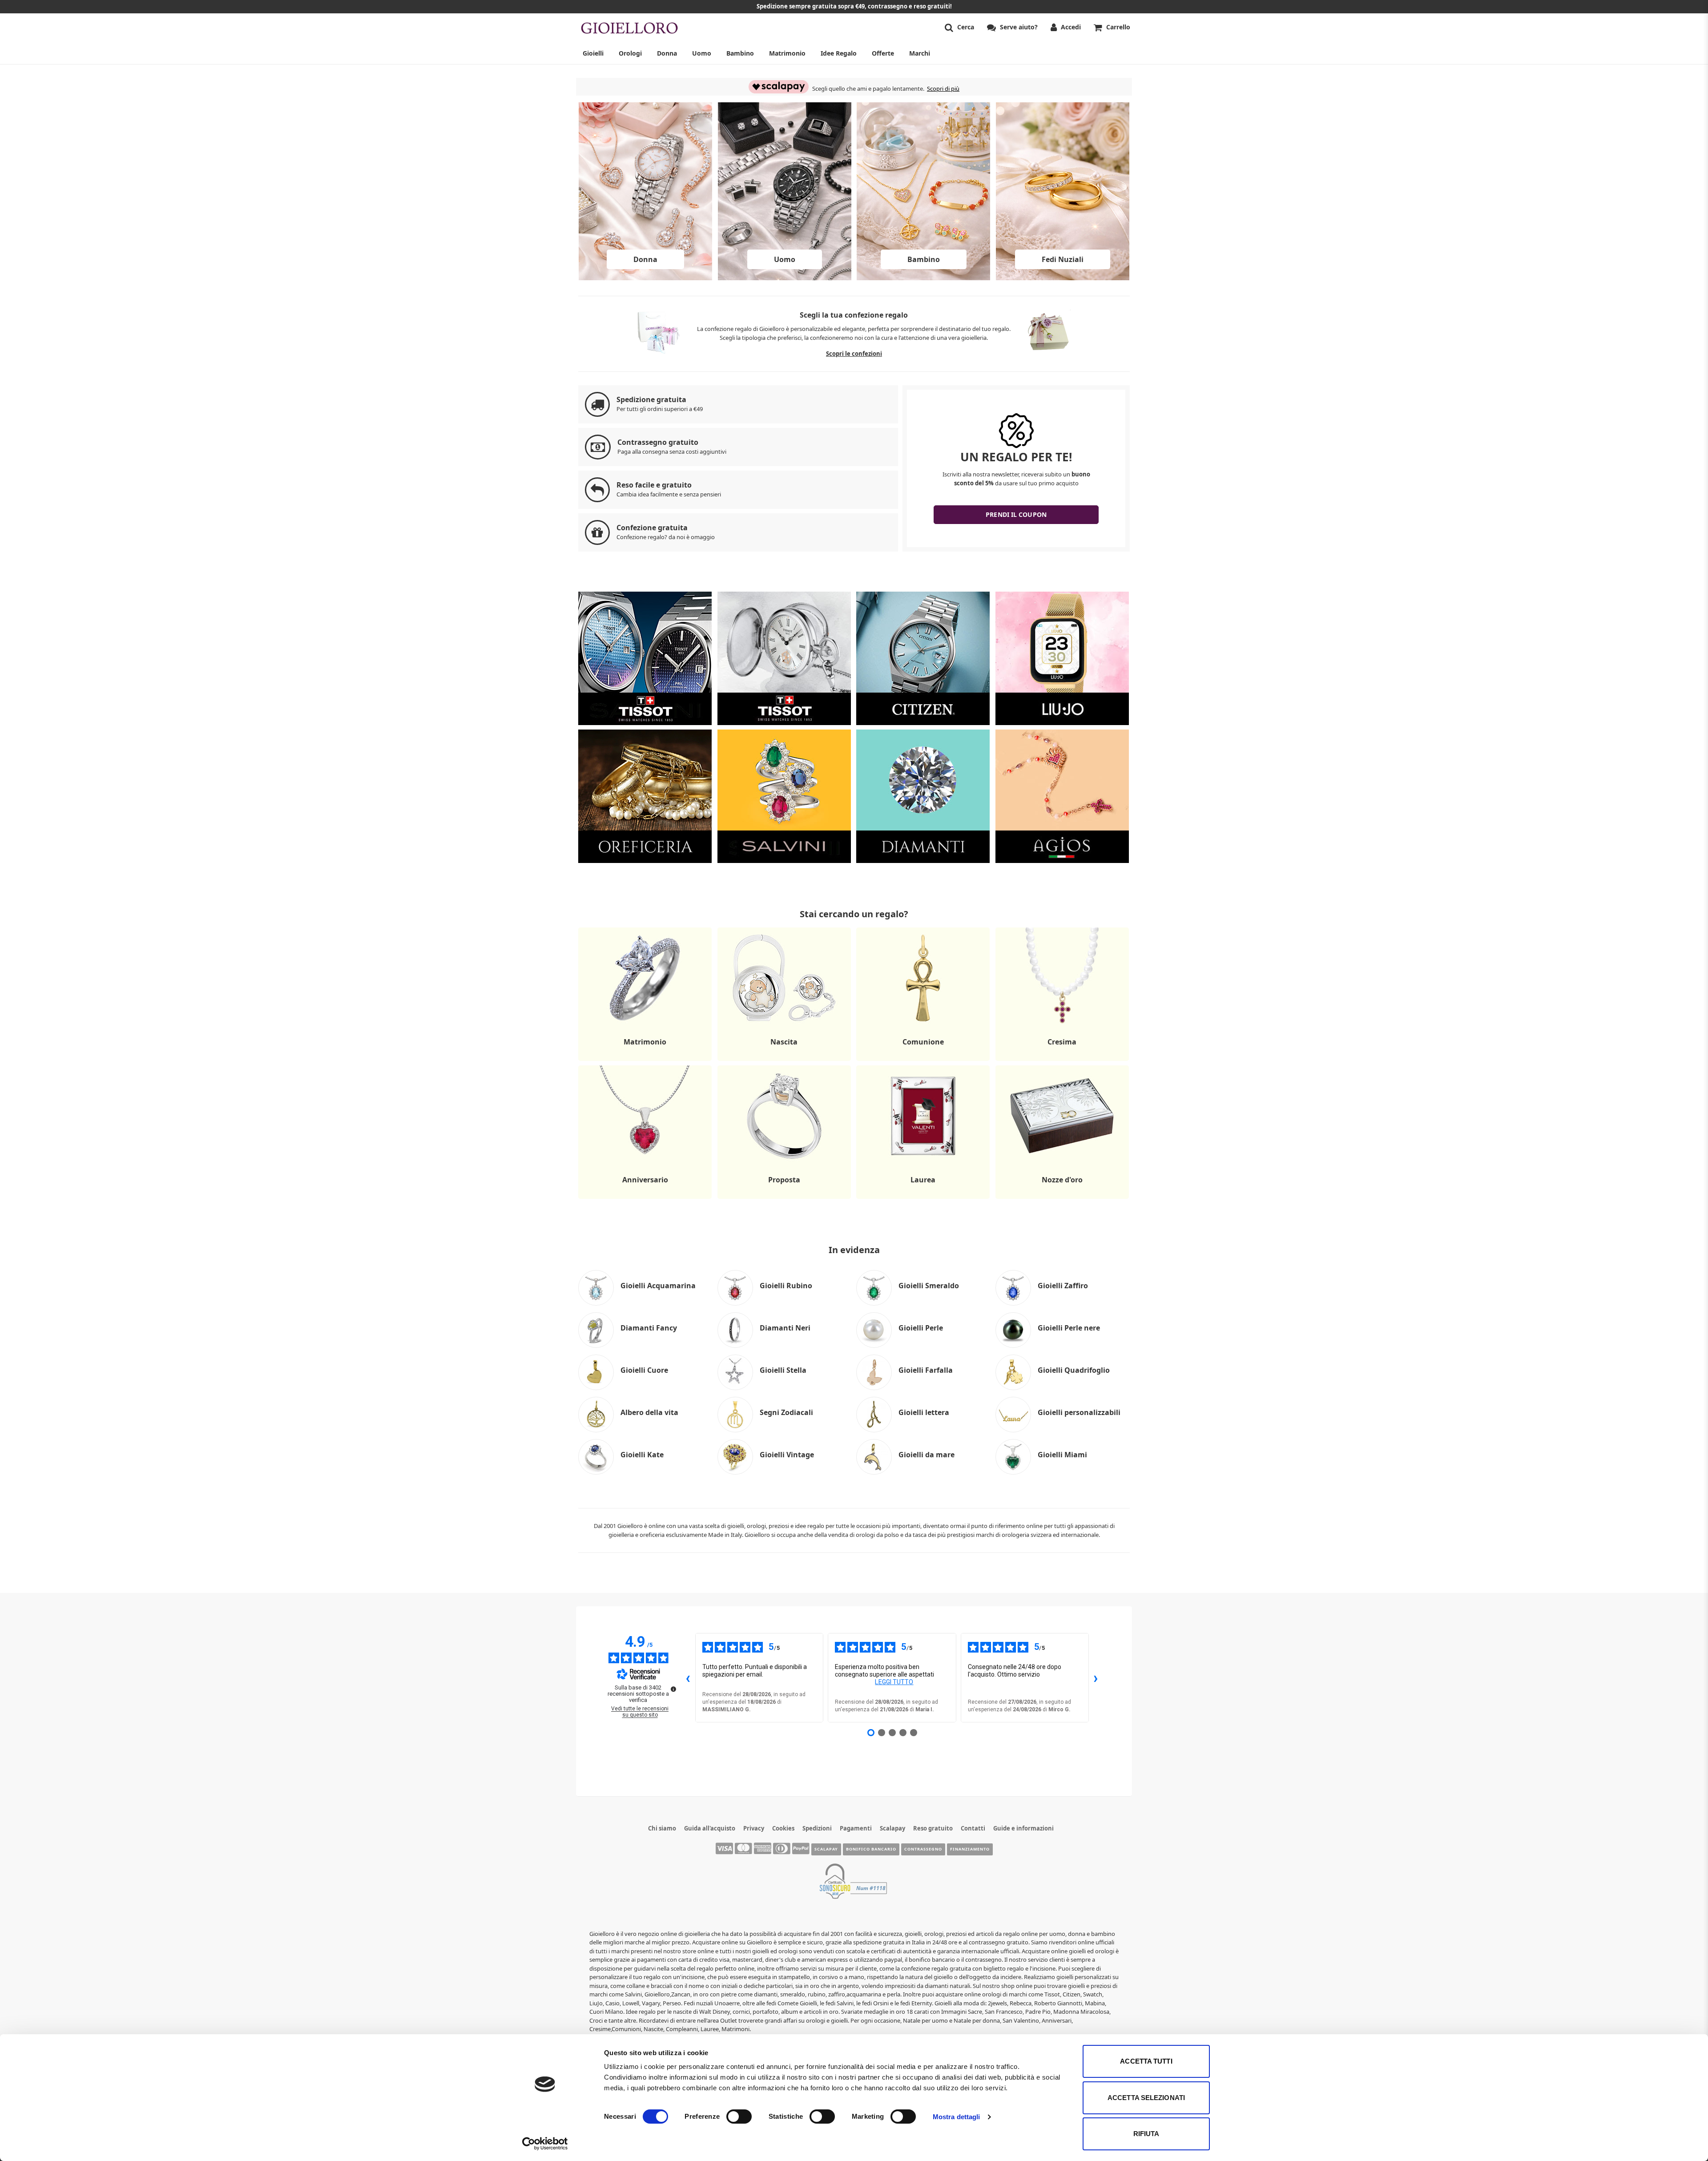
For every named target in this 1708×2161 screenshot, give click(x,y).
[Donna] (645, 278)
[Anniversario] (645, 1198)
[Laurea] (923, 1198)
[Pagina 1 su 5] (871, 1733)
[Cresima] (1062, 1060)
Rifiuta (1146, 2134)
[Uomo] (785, 278)
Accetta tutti (1146, 2061)
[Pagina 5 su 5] (914, 1733)
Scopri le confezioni (854, 354)
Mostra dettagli (957, 2117)
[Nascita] (784, 1060)
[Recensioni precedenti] (688, 1678)
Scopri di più (943, 89)
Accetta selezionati (1146, 2098)
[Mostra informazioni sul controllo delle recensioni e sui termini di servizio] (673, 1689)
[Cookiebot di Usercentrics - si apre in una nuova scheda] (545, 2144)
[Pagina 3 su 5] (892, 1733)
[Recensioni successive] (1096, 1678)
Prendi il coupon (1016, 514)
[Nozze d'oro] (1062, 1198)
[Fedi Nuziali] (1063, 278)
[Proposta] (784, 1198)
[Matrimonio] (645, 1060)
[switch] (739, 2117)
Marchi (920, 53)
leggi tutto (894, 1682)
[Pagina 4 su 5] (903, 1733)
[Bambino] (923, 278)
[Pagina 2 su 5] (882, 1733)
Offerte (883, 53)
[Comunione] (923, 1060)
